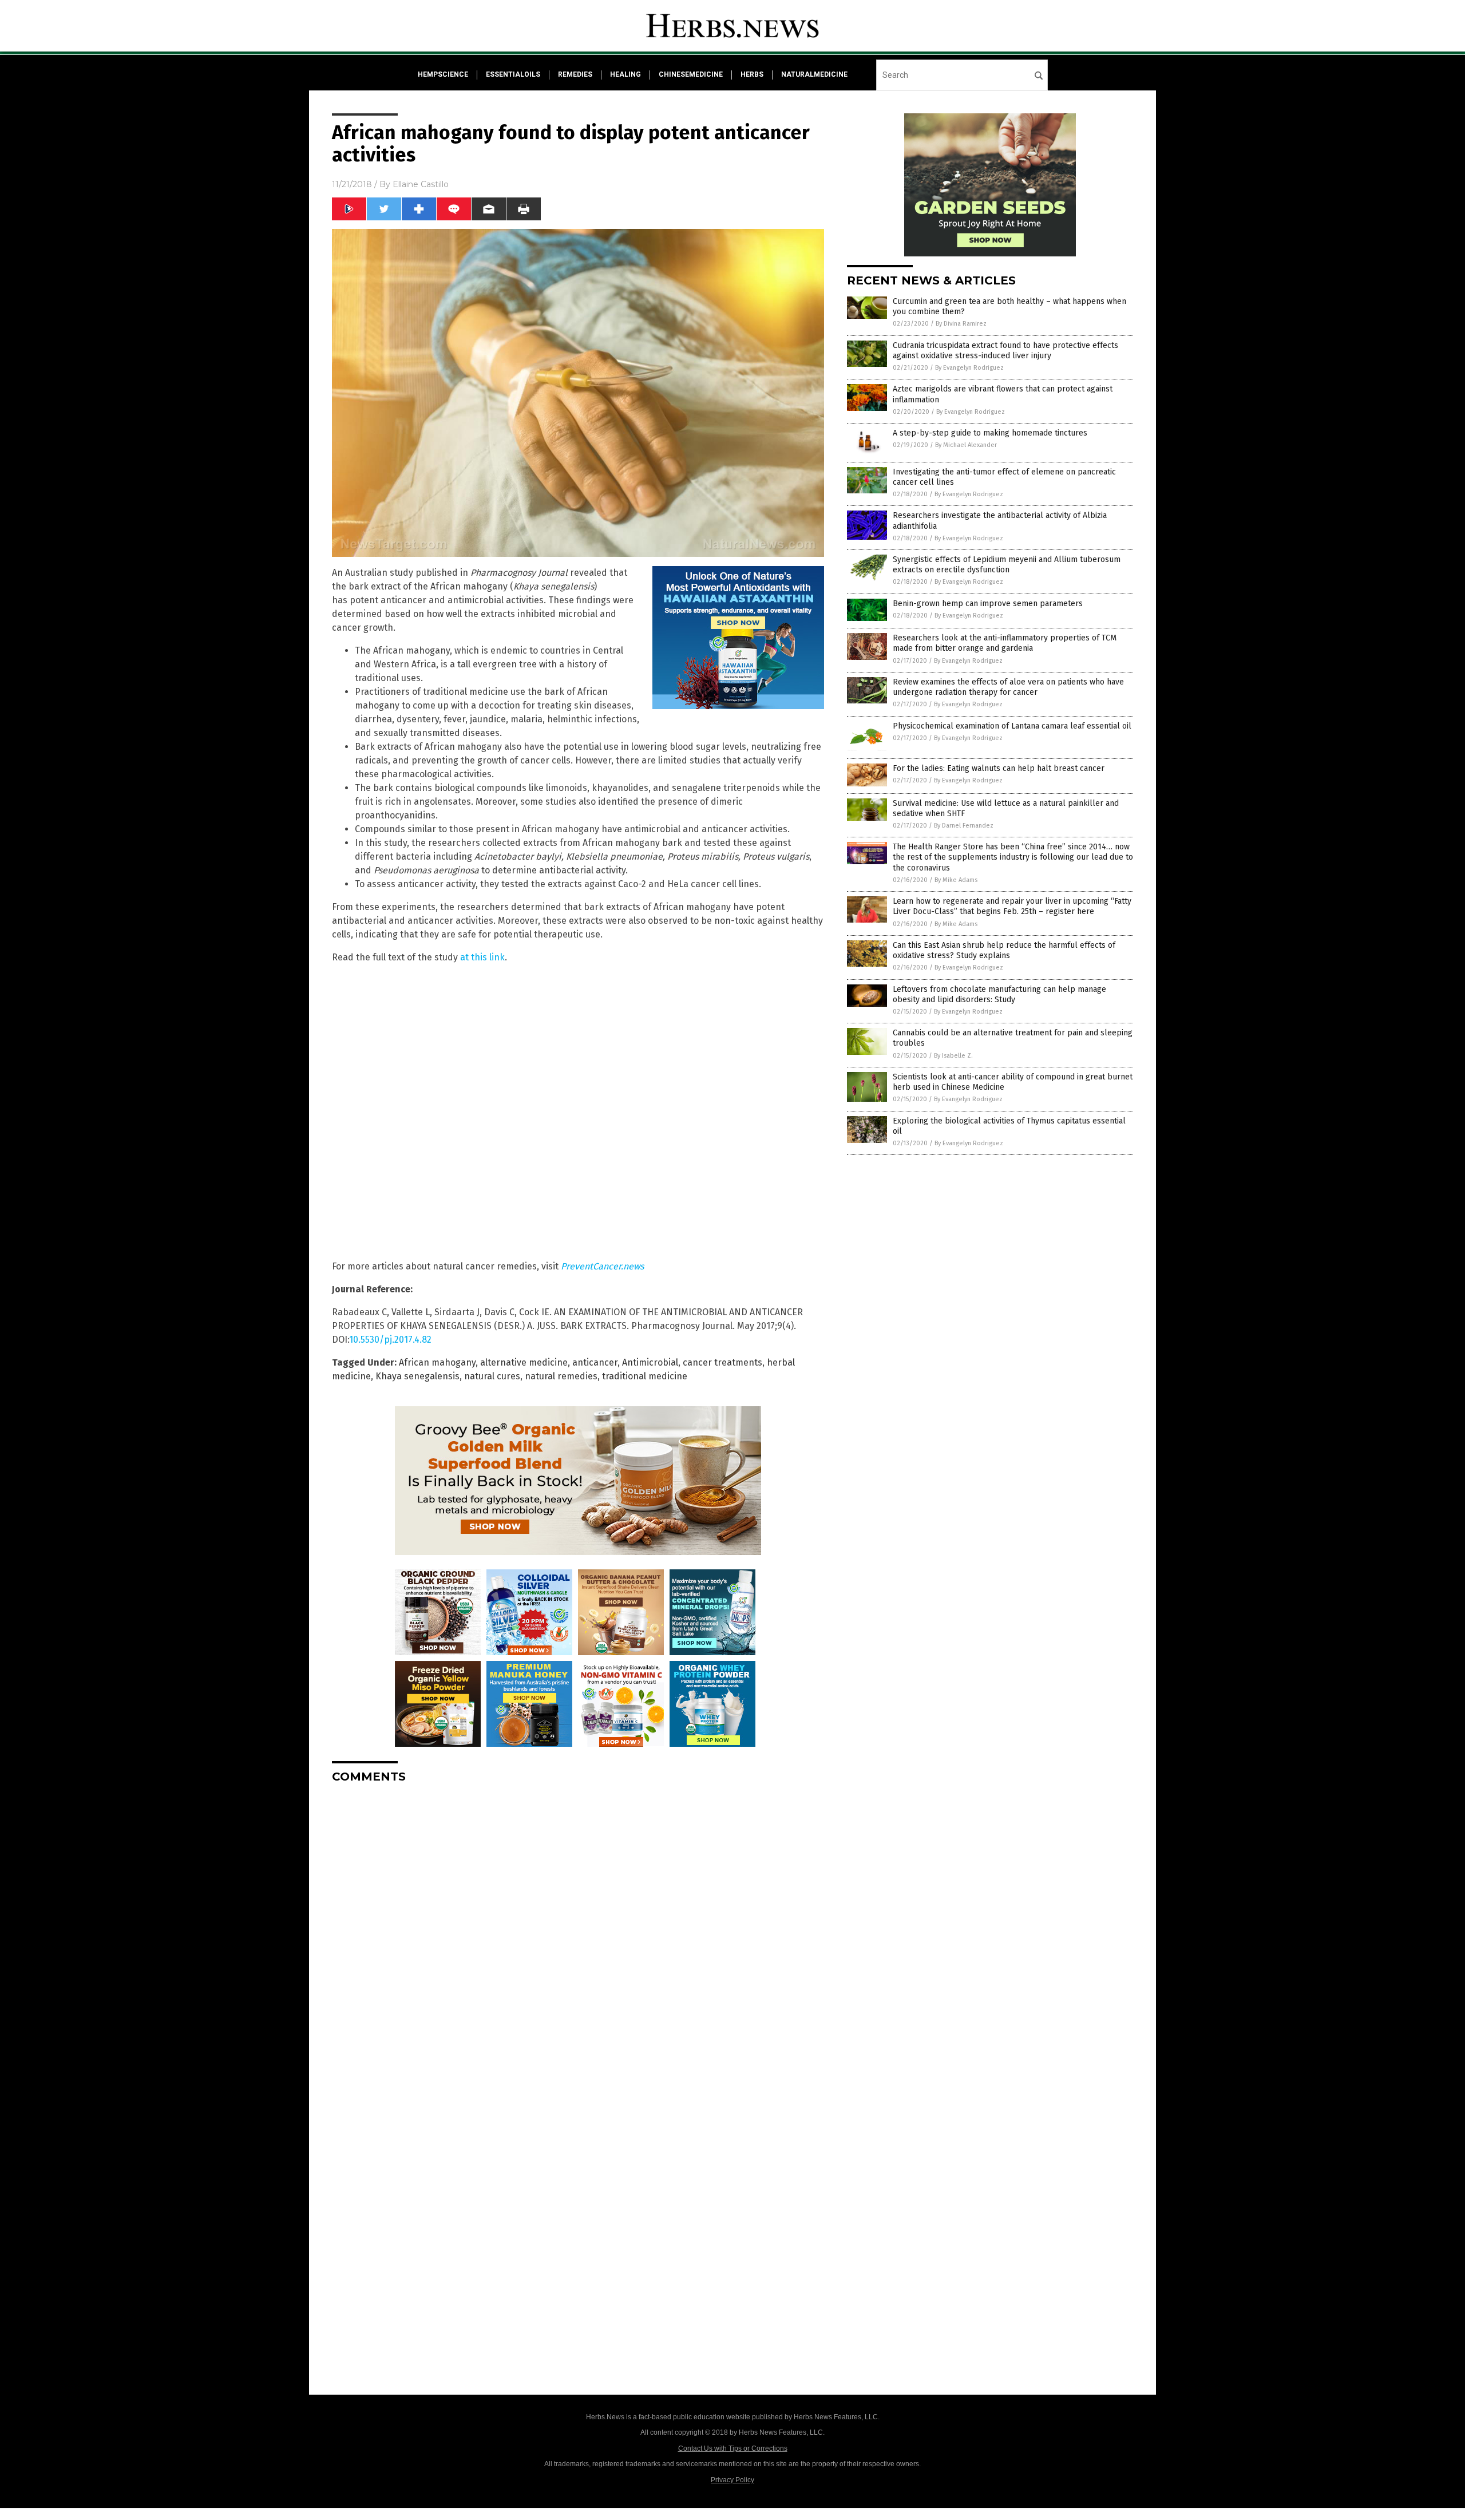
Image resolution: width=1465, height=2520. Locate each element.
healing (625, 74)
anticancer (595, 1362)
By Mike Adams (956, 880)
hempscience (443, 74)
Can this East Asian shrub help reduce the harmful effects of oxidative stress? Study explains (1004, 950)
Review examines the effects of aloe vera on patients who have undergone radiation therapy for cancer (1008, 687)
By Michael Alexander (966, 445)
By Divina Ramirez (961, 324)
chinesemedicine (691, 74)
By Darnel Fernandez (964, 826)
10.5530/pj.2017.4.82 (390, 1340)
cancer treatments (722, 1362)
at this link (482, 957)
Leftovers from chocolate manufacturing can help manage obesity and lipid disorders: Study (999, 994)
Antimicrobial (650, 1362)
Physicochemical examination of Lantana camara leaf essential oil (1012, 726)
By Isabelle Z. (953, 1056)
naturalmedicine (814, 74)
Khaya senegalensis (417, 1376)
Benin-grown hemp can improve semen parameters (988, 604)
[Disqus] (578, 1936)
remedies (575, 74)
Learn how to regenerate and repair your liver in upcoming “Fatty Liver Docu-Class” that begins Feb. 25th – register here (1012, 906)
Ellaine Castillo (421, 184)
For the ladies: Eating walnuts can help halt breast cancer (999, 768)
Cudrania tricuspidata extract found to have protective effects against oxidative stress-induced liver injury (1005, 351)
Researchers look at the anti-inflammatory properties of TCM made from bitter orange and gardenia (1005, 643)
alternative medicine (524, 1362)
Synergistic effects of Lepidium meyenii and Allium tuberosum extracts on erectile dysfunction (1007, 565)
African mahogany (437, 1362)
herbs (752, 74)
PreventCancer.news (602, 1266)
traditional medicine (645, 1376)
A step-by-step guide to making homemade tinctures (990, 433)
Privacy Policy (732, 2480)
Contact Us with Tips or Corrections (733, 2448)
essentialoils (513, 74)
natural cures (492, 1376)
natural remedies (561, 1376)
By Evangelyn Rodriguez (969, 368)
